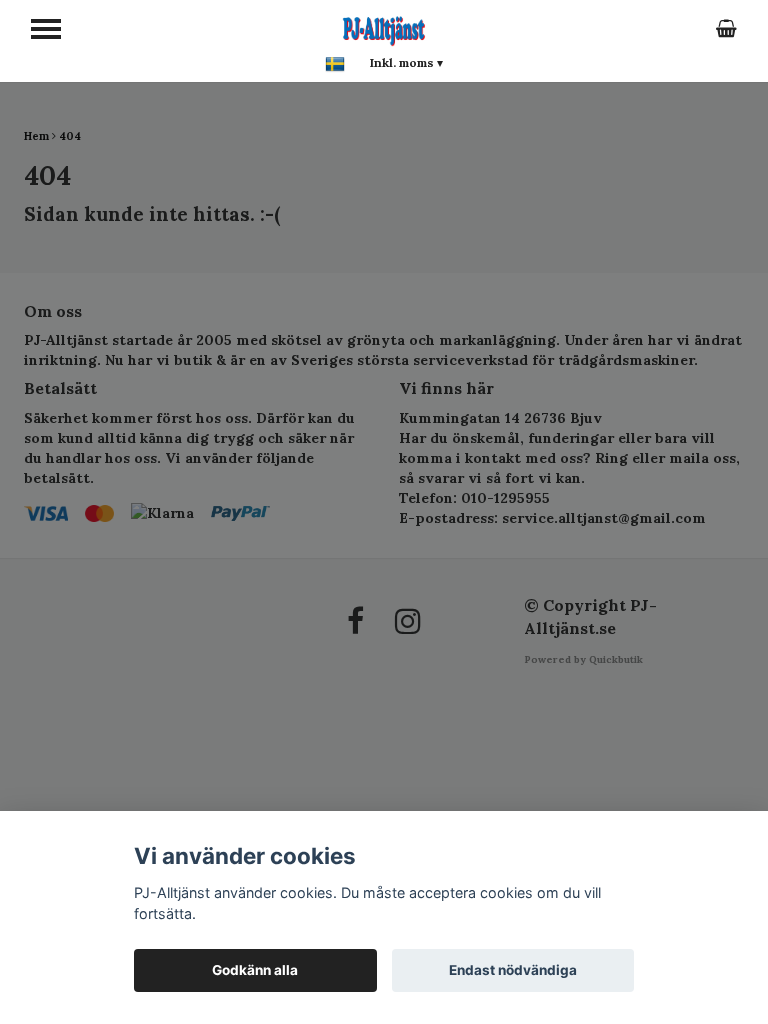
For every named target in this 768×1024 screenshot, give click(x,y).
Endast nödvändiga (513, 970)
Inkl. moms (406, 62)
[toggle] (46, 29)
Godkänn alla (255, 970)
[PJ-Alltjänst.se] (384, 28)
